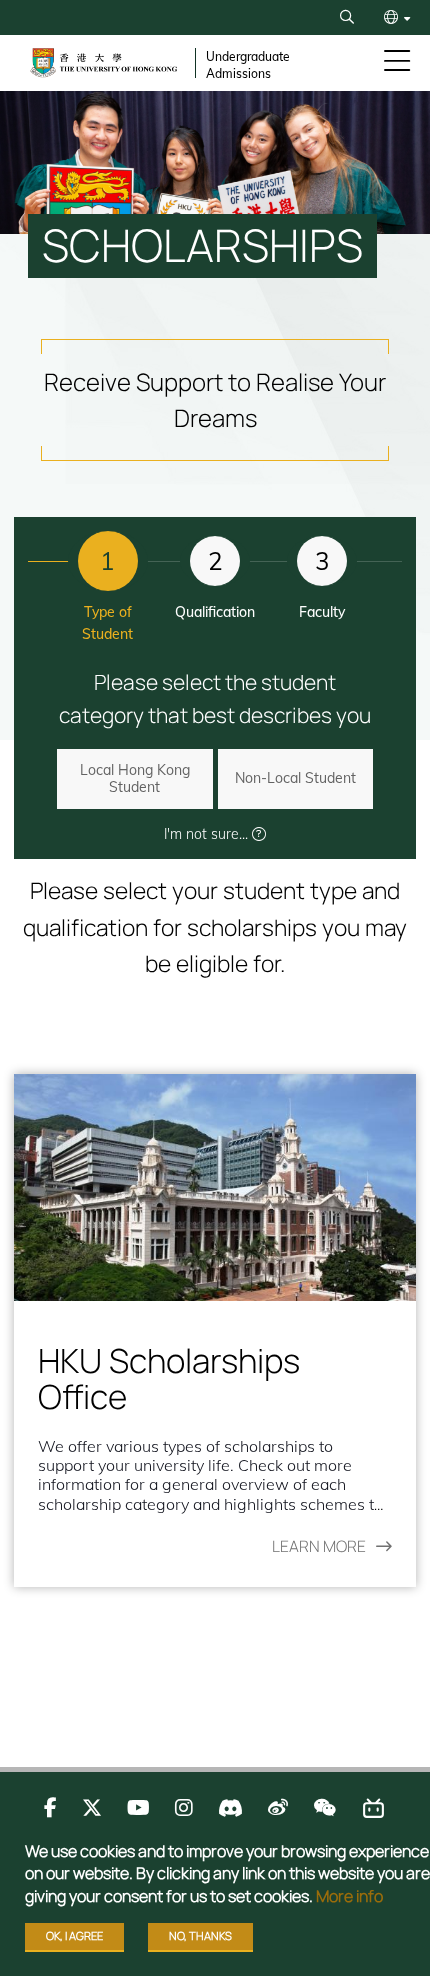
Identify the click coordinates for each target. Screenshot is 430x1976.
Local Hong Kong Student (135, 778)
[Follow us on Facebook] (50, 1807)
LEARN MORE (319, 1546)
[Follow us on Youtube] (138, 1807)
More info (349, 1896)
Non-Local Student (295, 778)
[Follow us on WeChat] (324, 1807)
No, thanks (200, 1935)
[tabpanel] (215, 1330)
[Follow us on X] (92, 1807)
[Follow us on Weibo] (278, 1807)
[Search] (347, 17)
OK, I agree (74, 1935)
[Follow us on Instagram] (184, 1807)
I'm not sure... (208, 834)
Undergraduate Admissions (248, 65)
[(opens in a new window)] (215, 1187)
